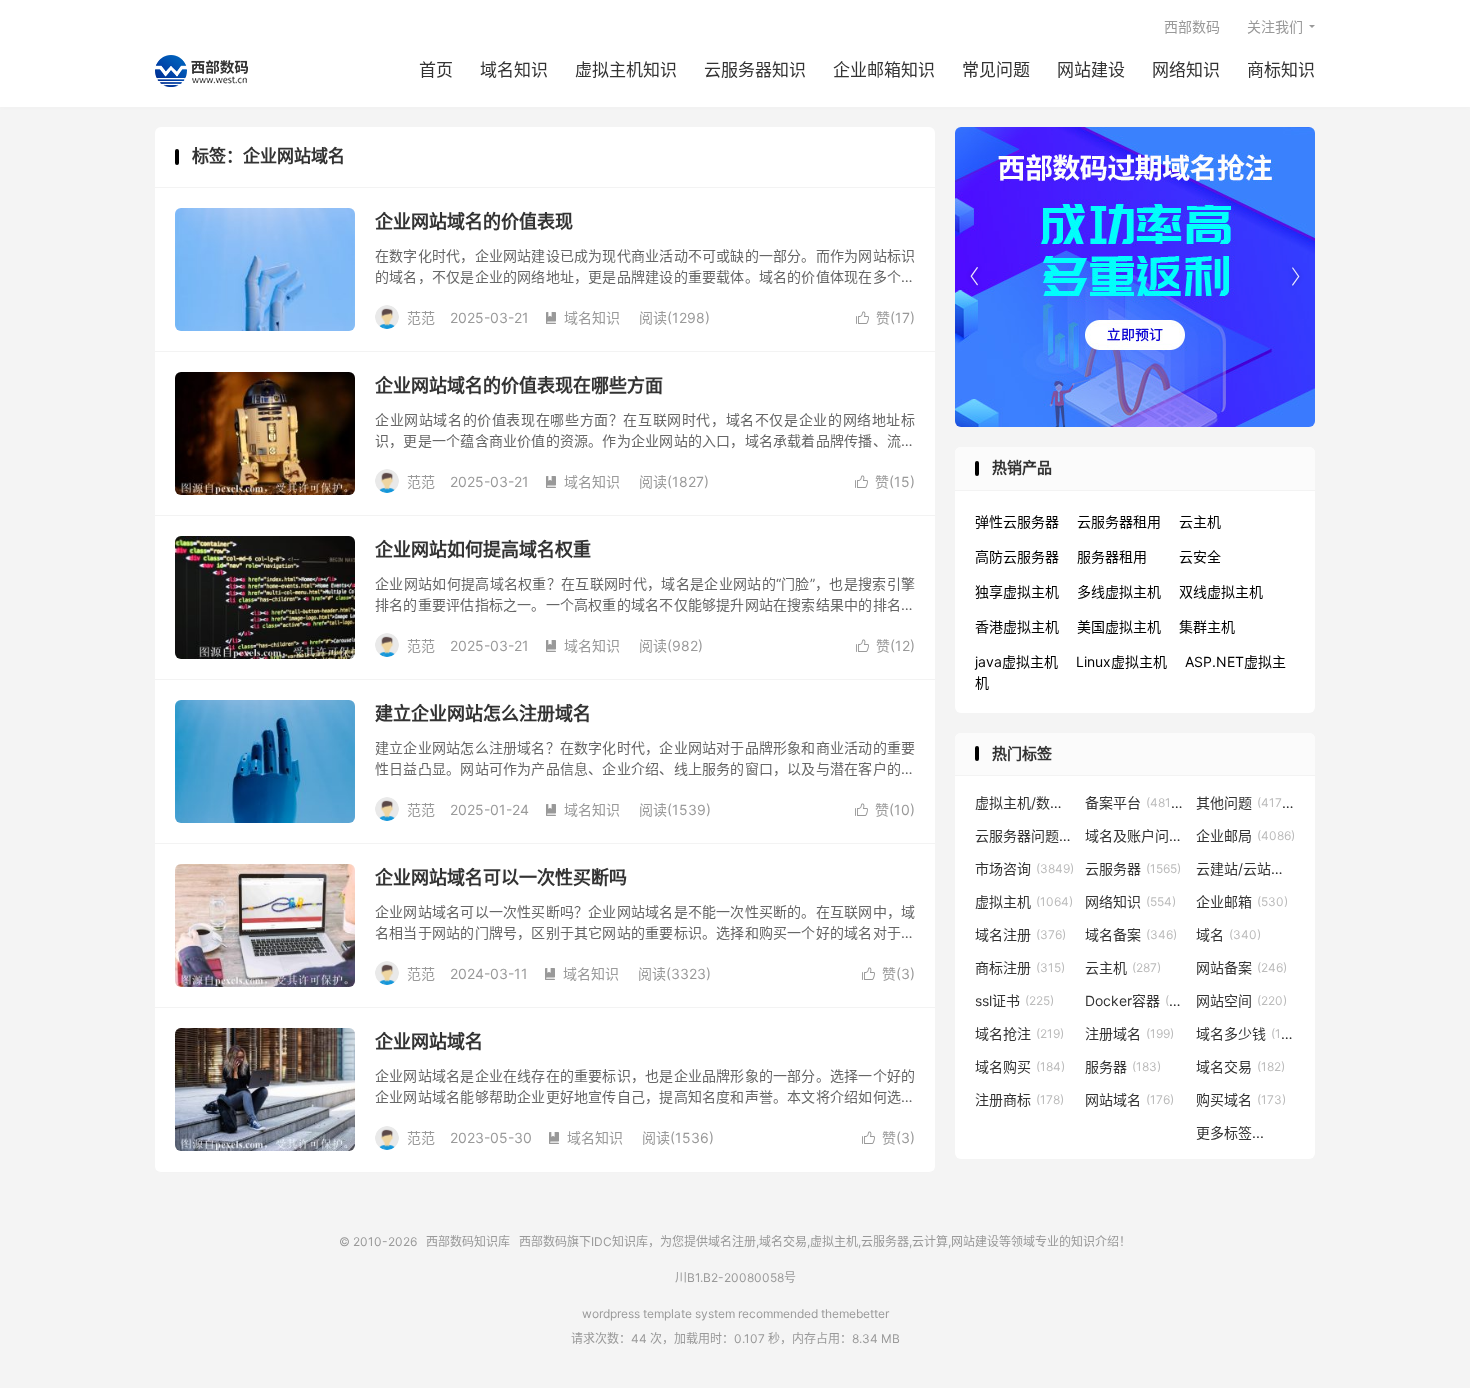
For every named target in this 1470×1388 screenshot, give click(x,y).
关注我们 (1275, 26)
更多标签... (1230, 1132)
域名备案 (1131, 934)
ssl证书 (1014, 1000)
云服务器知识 (755, 70)
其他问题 (1246, 802)
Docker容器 (1135, 1000)
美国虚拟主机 (1119, 626)
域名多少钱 (1246, 1033)
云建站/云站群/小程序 (1246, 868)
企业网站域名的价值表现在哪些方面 (519, 385)
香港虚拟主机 (1017, 626)
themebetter (855, 1313)
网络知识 (1186, 70)
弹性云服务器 (1017, 521)
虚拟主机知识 (626, 70)
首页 (436, 70)
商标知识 (1281, 70)
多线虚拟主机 (1119, 591)
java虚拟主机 (1016, 661)
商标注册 (1020, 967)
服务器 (1123, 1066)
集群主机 (1207, 626)
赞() (885, 317)
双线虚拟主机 (1221, 591)
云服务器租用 (1119, 521)
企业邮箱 (1242, 901)
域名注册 (1020, 934)
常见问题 (996, 70)
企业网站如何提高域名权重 (483, 549)
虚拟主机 (1024, 901)
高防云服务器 (1017, 556)
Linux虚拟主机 (1121, 661)
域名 (1228, 934)
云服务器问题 (1025, 835)
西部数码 (1192, 26)
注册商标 (1019, 1099)
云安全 (1200, 556)
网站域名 (1129, 1099)
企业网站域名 (429, 1041)
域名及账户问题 (1135, 835)
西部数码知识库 (201, 71)
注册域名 (1129, 1033)
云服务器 (1133, 868)
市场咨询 (1024, 868)
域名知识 (514, 70)
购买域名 (1241, 1099)
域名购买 (1020, 1066)
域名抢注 (1019, 1033)
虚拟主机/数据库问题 (1025, 802)
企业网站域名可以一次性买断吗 (501, 877)
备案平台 (1135, 802)
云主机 (1200, 521)
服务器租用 (1112, 556)
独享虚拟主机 (1017, 591)
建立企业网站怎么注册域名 (483, 713)
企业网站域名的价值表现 (474, 221)
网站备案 (1241, 967)
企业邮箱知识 (884, 70)
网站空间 (1241, 1000)
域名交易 (1240, 1066)
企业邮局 (1245, 835)
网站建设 (1091, 70)
